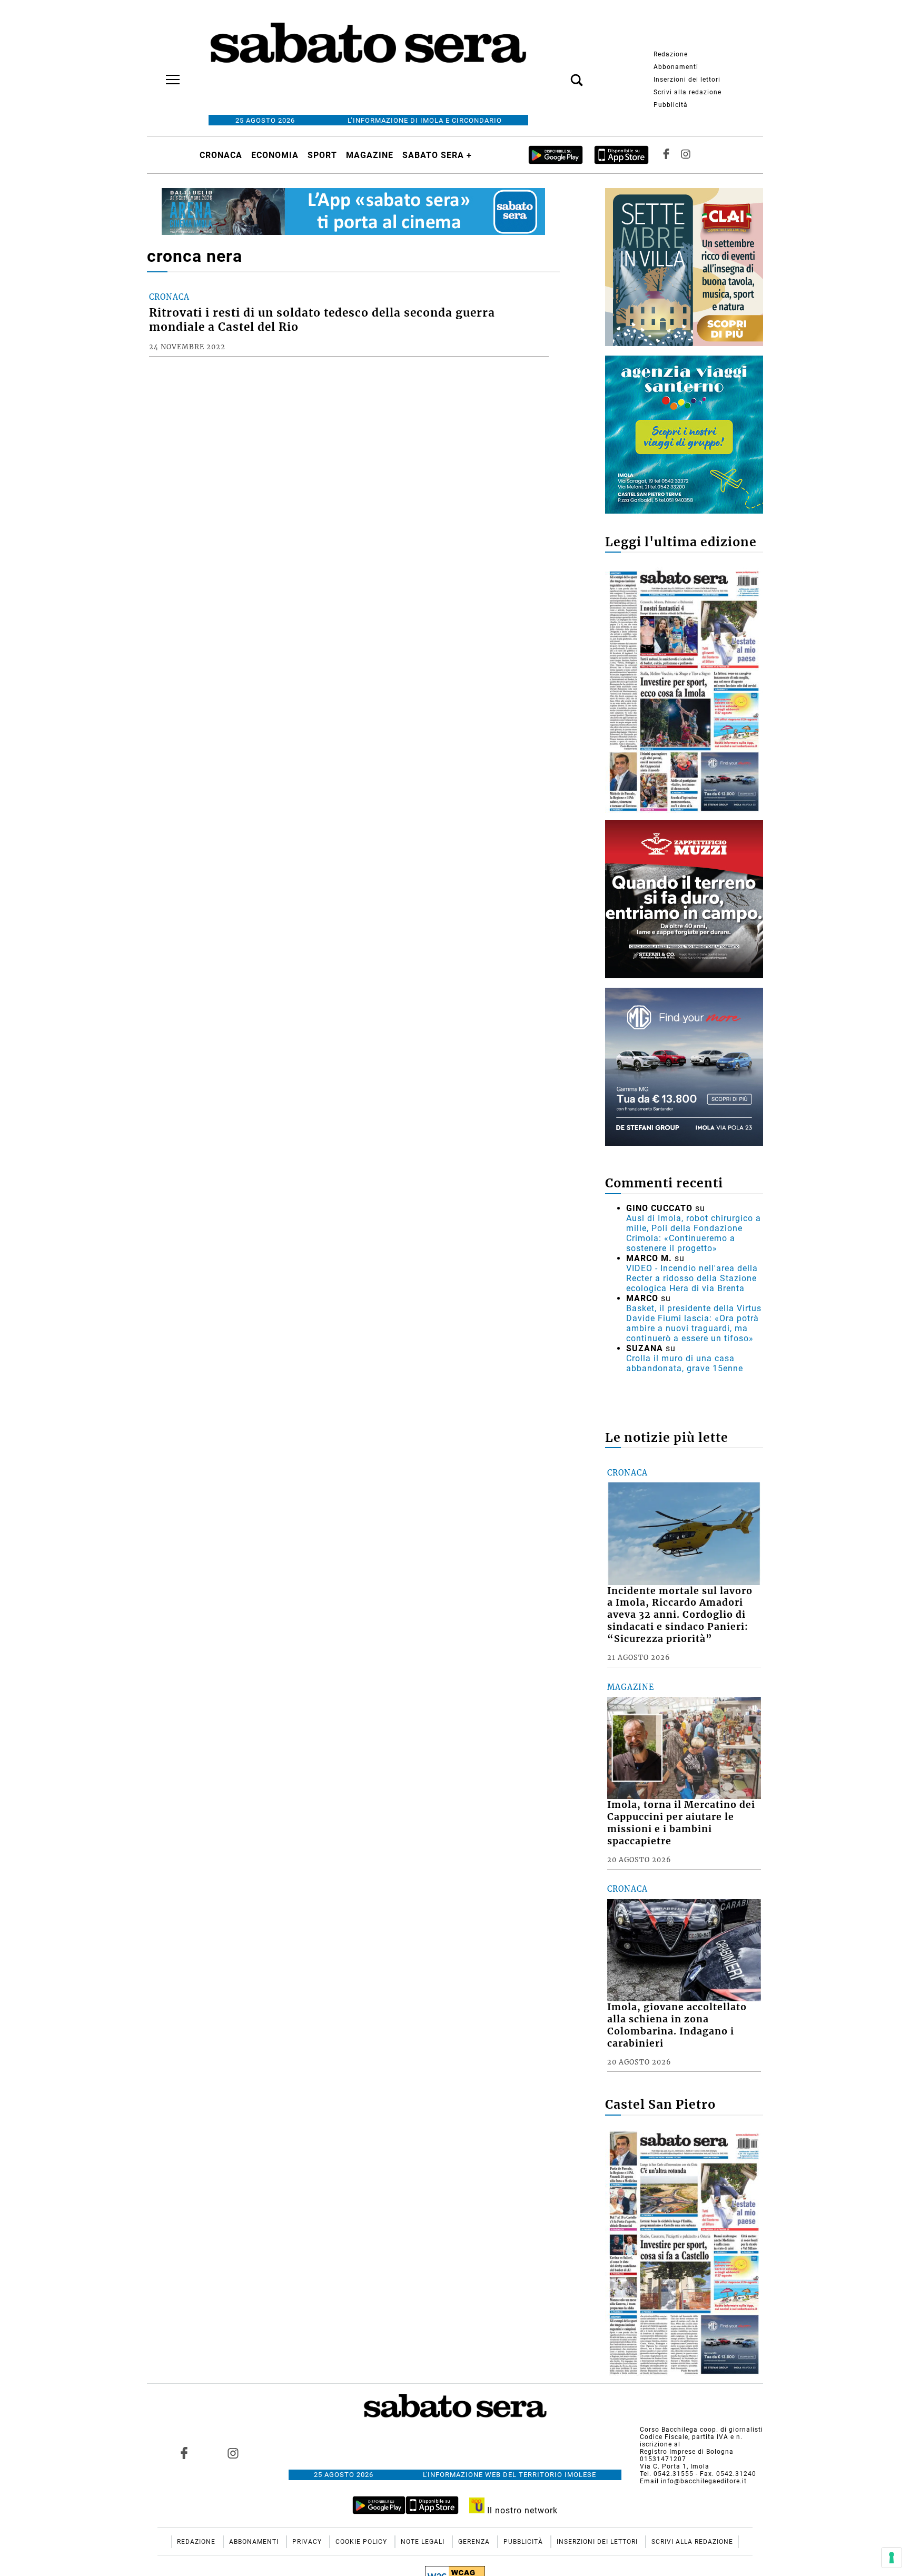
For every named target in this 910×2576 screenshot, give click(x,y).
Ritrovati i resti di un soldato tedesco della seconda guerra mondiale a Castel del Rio (322, 320)
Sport (322, 155)
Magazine (370, 155)
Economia (275, 155)
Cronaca (221, 155)
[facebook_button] (666, 155)
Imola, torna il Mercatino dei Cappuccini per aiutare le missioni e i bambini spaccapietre (681, 1823)
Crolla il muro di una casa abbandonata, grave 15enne (685, 1363)
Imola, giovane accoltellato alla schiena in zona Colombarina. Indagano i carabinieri (677, 2025)
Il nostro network (521, 2510)
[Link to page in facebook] (184, 2453)
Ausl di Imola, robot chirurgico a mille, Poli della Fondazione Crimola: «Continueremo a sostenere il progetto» (694, 1233)
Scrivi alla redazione (688, 92)
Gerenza (475, 2542)
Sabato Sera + (437, 155)
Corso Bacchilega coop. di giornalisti (701, 2430)
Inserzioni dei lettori (687, 80)
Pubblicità (671, 105)
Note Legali (424, 2542)
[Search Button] (561, 74)
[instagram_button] (686, 155)
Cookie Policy (362, 2542)
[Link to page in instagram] (233, 2453)
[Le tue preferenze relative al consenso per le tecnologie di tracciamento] (892, 2558)
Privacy (308, 2542)
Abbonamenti (676, 67)
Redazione (671, 54)
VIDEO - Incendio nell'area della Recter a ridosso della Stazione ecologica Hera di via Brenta (692, 1278)
